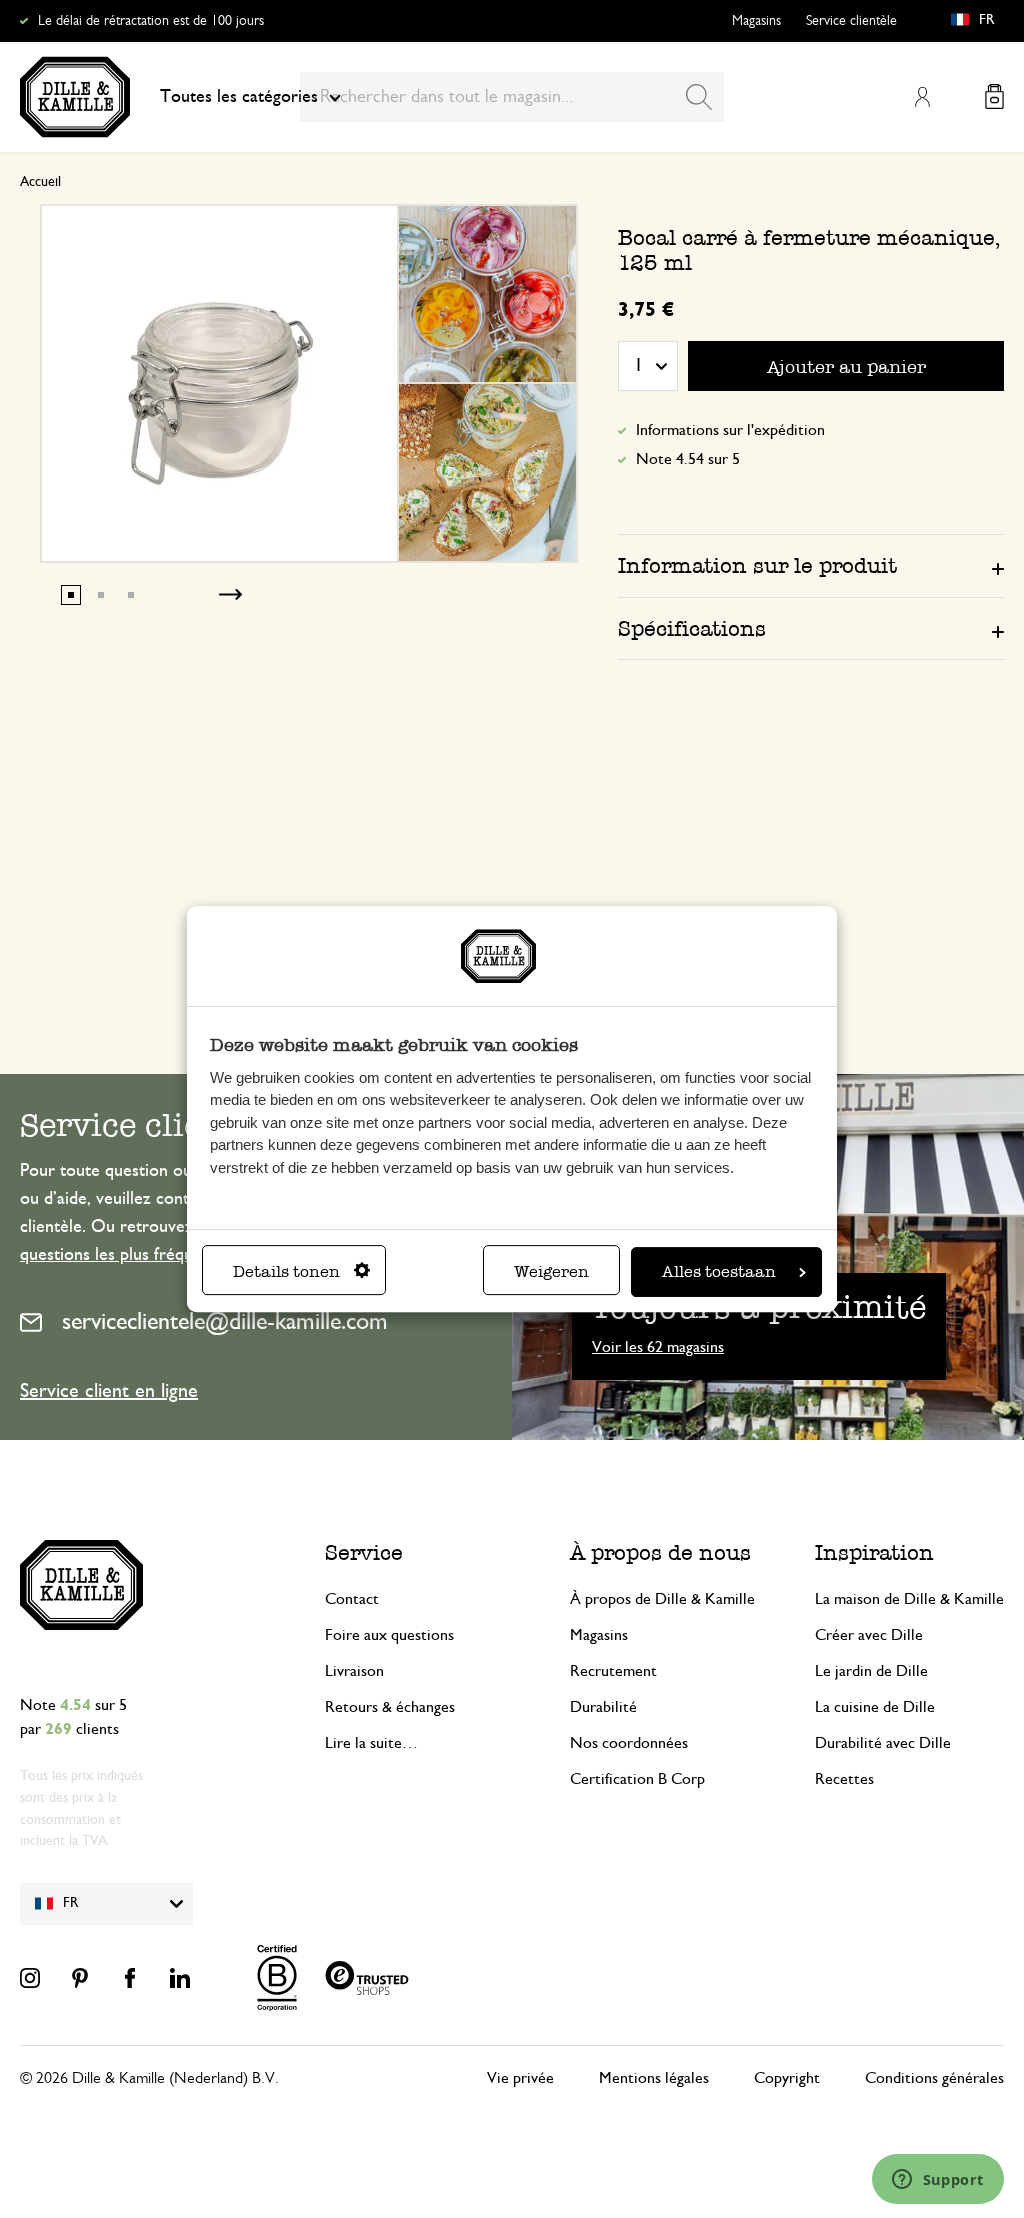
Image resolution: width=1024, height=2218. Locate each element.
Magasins (756, 21)
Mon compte (922, 97)
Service (364, 1552)
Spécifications (692, 628)
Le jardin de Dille (871, 1671)
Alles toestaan (719, 1271)
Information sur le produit (757, 565)
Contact (352, 1599)
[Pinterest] (80, 1978)
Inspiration (874, 1552)
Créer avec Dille (869, 1635)
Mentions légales (654, 2078)
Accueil (40, 182)
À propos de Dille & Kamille (662, 1599)
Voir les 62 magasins (658, 1347)
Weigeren (551, 1271)
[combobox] (512, 97)
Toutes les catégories (239, 97)
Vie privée (520, 2078)
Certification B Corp (637, 1779)
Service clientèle (851, 21)
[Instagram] (30, 1978)
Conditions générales (934, 2078)
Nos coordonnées (629, 1743)
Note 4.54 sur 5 (688, 459)
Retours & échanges (390, 1707)
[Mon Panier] (994, 96)
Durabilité (603, 1707)
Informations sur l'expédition (730, 430)
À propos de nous (660, 1552)
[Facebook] (130, 1978)
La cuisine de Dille (875, 1707)
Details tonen (286, 1271)
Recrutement (613, 1671)
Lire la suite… (371, 1743)
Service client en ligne (109, 1391)
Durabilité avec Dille (883, 1743)
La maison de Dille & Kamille (909, 1599)
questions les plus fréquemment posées (165, 1255)
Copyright (787, 2078)
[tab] (811, 565)
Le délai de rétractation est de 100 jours (151, 21)
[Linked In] (180, 1978)
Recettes (844, 1779)
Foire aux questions (389, 1635)
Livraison (354, 1671)
